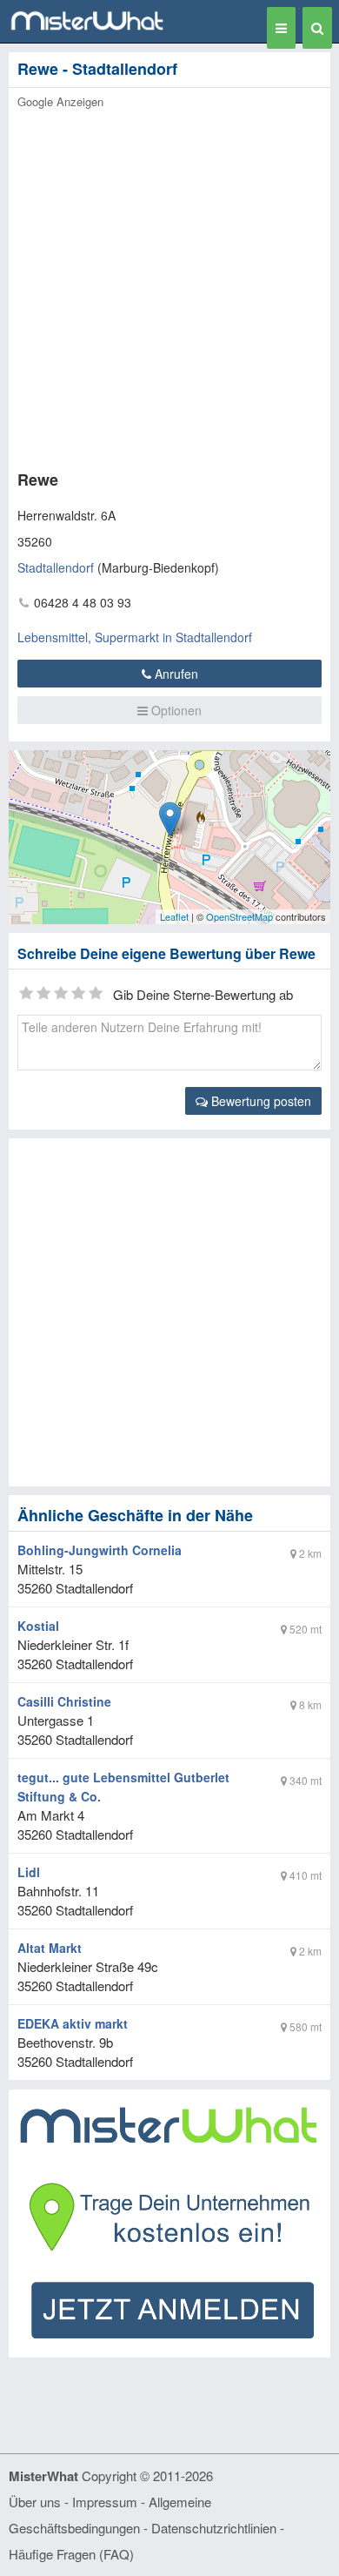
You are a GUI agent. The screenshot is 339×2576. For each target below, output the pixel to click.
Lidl (29, 1872)
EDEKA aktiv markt (73, 2023)
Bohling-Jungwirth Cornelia (100, 1550)
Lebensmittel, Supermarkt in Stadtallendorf (135, 637)
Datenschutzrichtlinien (214, 2528)
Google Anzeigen (60, 101)
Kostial (38, 1626)
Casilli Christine (64, 1701)
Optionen (175, 710)
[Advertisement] (169, 285)
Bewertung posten (259, 1101)
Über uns (35, 2502)
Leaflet (174, 916)
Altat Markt (50, 1948)
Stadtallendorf (56, 567)
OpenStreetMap (239, 916)
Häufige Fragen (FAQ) (71, 2554)
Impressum (105, 2502)
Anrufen (175, 674)
